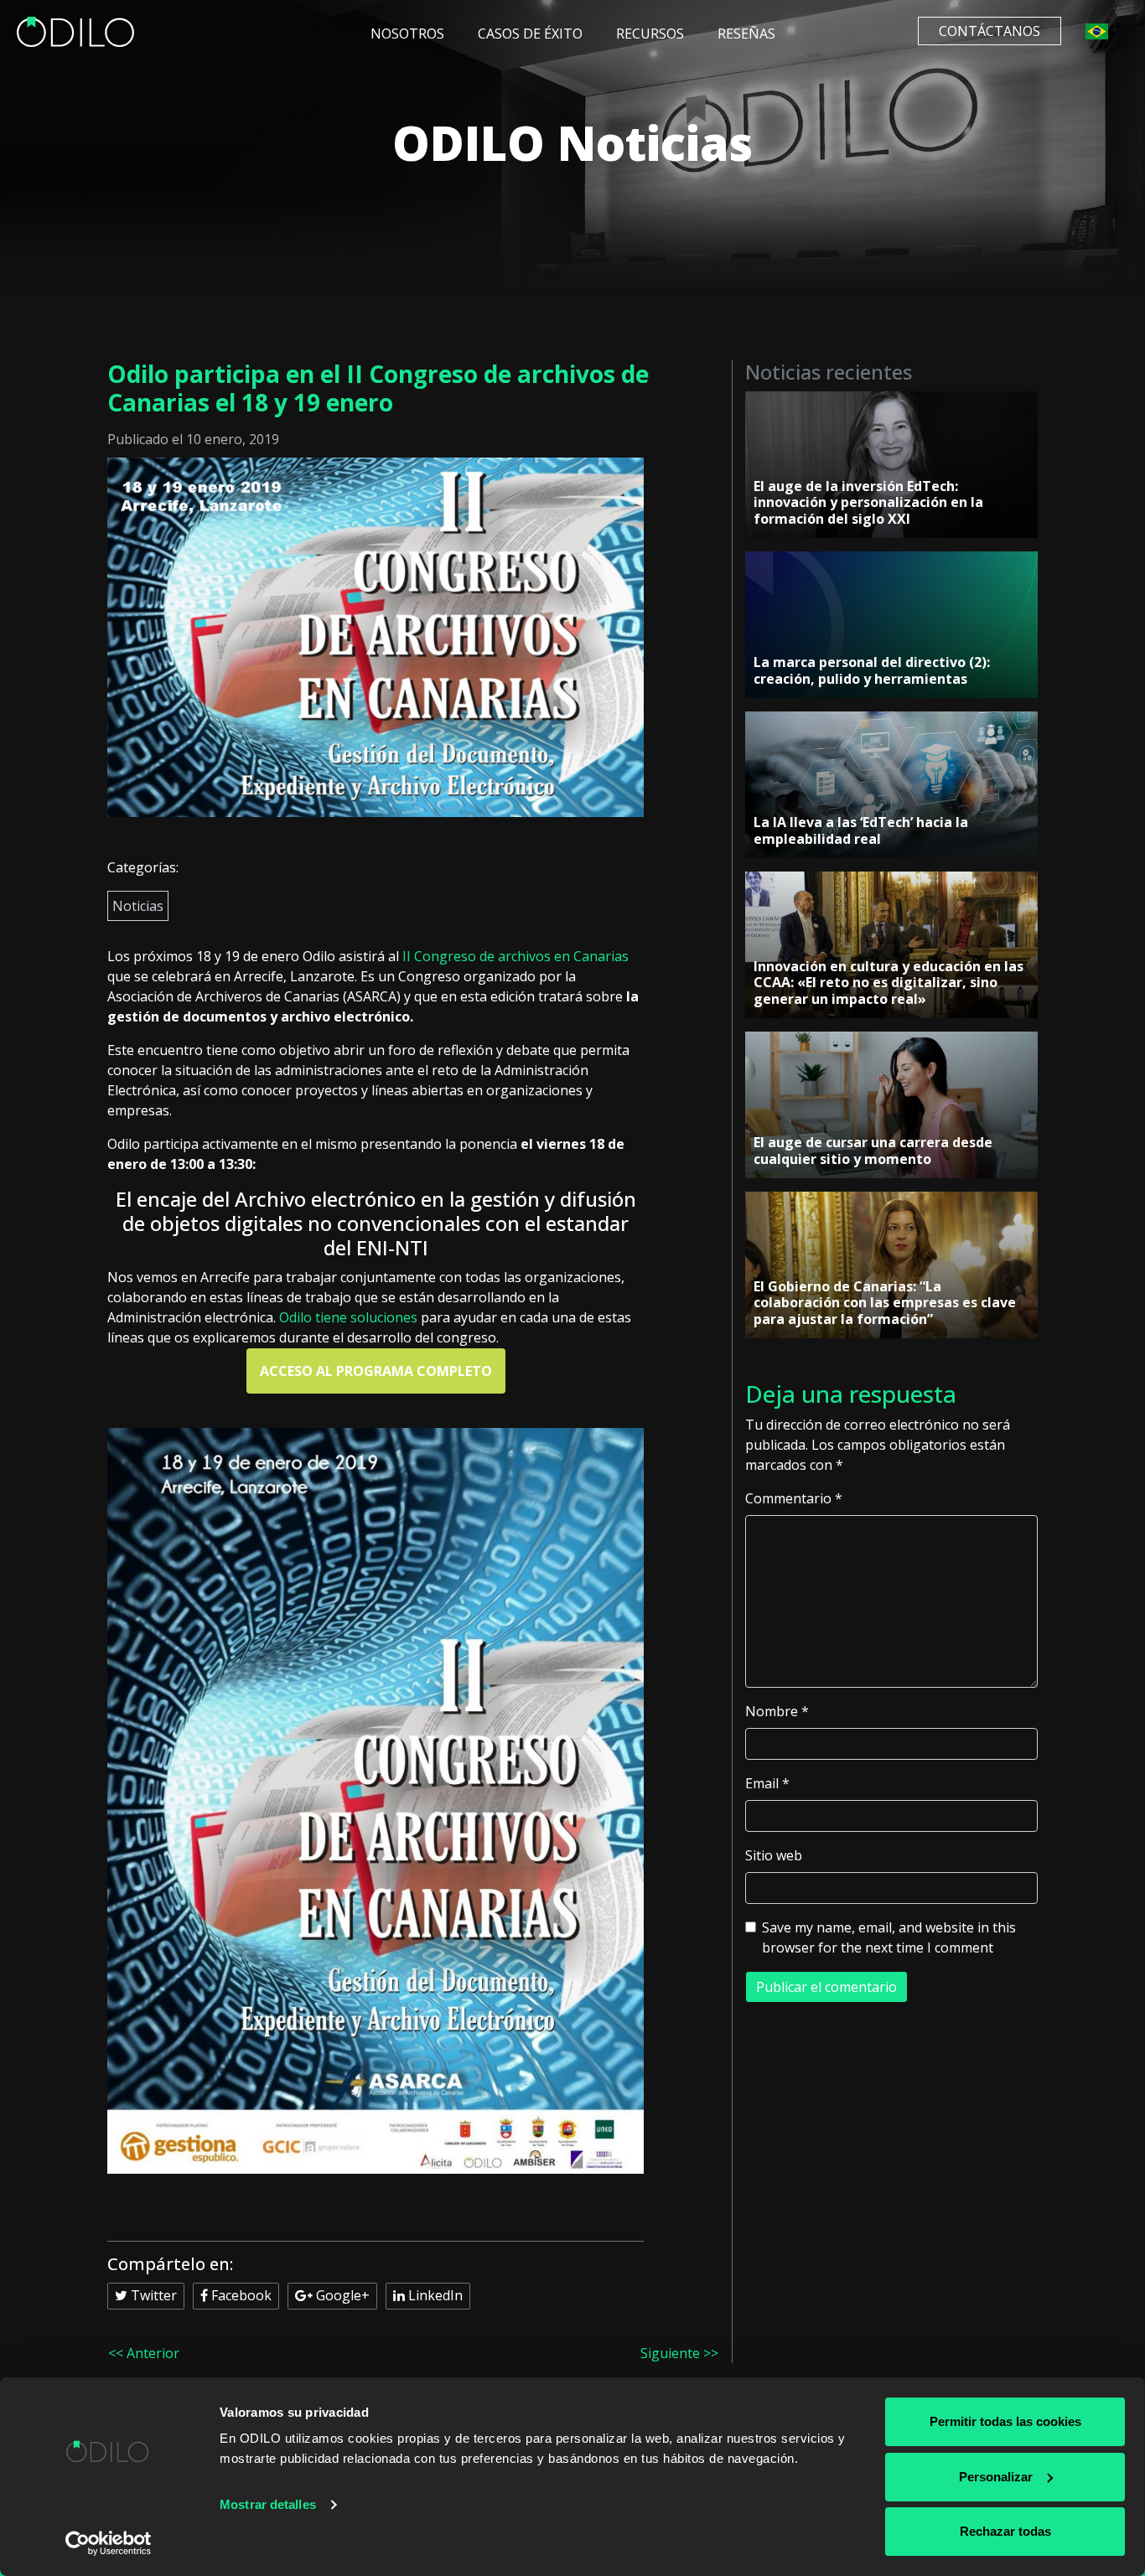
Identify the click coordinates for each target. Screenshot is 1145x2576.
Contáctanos (990, 31)
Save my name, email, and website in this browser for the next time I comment (889, 1937)
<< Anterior (144, 2353)
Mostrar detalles (268, 2504)
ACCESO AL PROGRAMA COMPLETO (376, 1371)
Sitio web (774, 1855)
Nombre (777, 1711)
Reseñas (746, 34)
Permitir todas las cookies (1005, 2421)
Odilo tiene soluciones (348, 1317)
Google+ (341, 2295)
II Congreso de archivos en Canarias (516, 956)
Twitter (152, 2295)
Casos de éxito (530, 34)
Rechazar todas (1005, 2531)
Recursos (650, 34)
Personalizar (996, 2477)
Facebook (240, 2295)
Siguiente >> (679, 2353)
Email (767, 1783)
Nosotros (407, 34)
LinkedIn (434, 2295)
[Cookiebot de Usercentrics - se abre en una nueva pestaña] (109, 2543)
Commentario (794, 1498)
